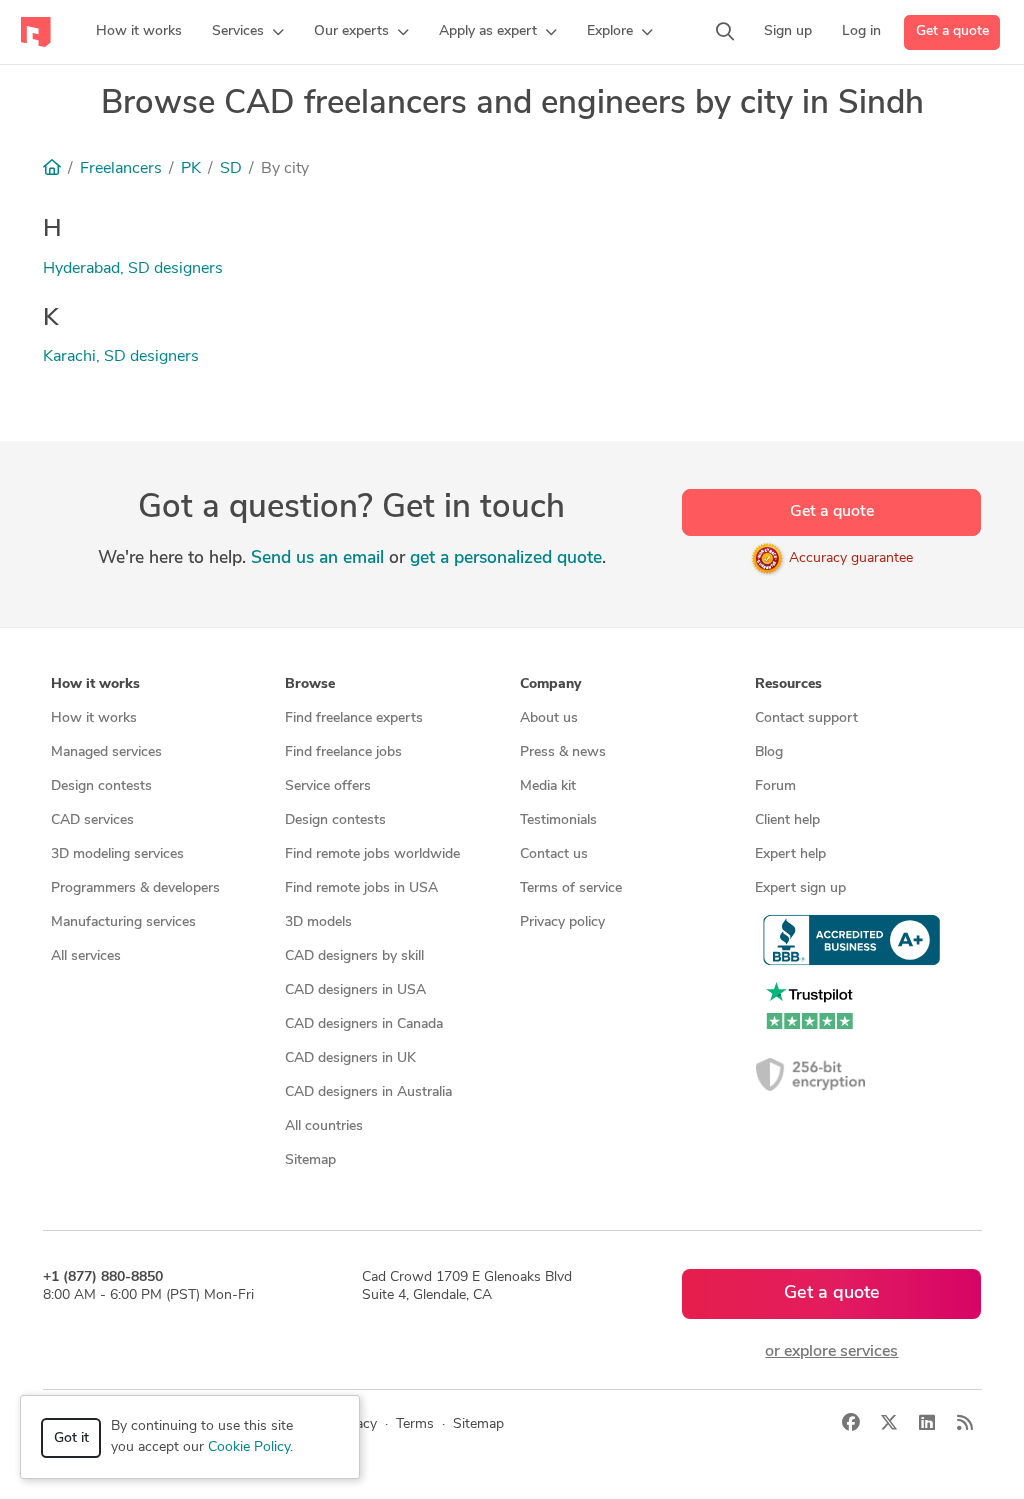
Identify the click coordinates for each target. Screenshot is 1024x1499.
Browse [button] (310, 684)
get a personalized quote (506, 558)
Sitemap (310, 1160)
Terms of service (571, 888)
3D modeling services (117, 854)
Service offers (328, 786)
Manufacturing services (123, 922)
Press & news (563, 752)
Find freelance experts (354, 718)
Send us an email (317, 558)
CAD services (92, 820)
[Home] (52, 169)
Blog (769, 752)
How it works (94, 718)
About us (549, 718)
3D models (318, 922)
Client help (787, 820)
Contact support (806, 718)
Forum (775, 786)
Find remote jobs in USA (361, 888)
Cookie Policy (249, 1447)
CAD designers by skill (354, 956)
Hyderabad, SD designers (133, 269)
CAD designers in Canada (364, 1024)
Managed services (106, 752)
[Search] (725, 32)
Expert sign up (800, 888)
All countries (324, 1126)
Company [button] (550, 684)
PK (191, 169)
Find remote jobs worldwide (372, 854)
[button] (248, 32)
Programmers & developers (135, 888)
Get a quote (952, 31)
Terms (415, 1424)
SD (231, 169)
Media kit (548, 786)
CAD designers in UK (350, 1058)
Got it (71, 1438)
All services (86, 956)
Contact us (554, 854)
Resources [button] (788, 684)
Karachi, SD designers (121, 357)
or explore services (831, 1352)
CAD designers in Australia (368, 1092)
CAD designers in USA (355, 990)
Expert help (790, 854)
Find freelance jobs (343, 752)
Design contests (101, 786)
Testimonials (558, 820)
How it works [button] (95, 684)
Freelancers (121, 169)
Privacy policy (562, 922)
